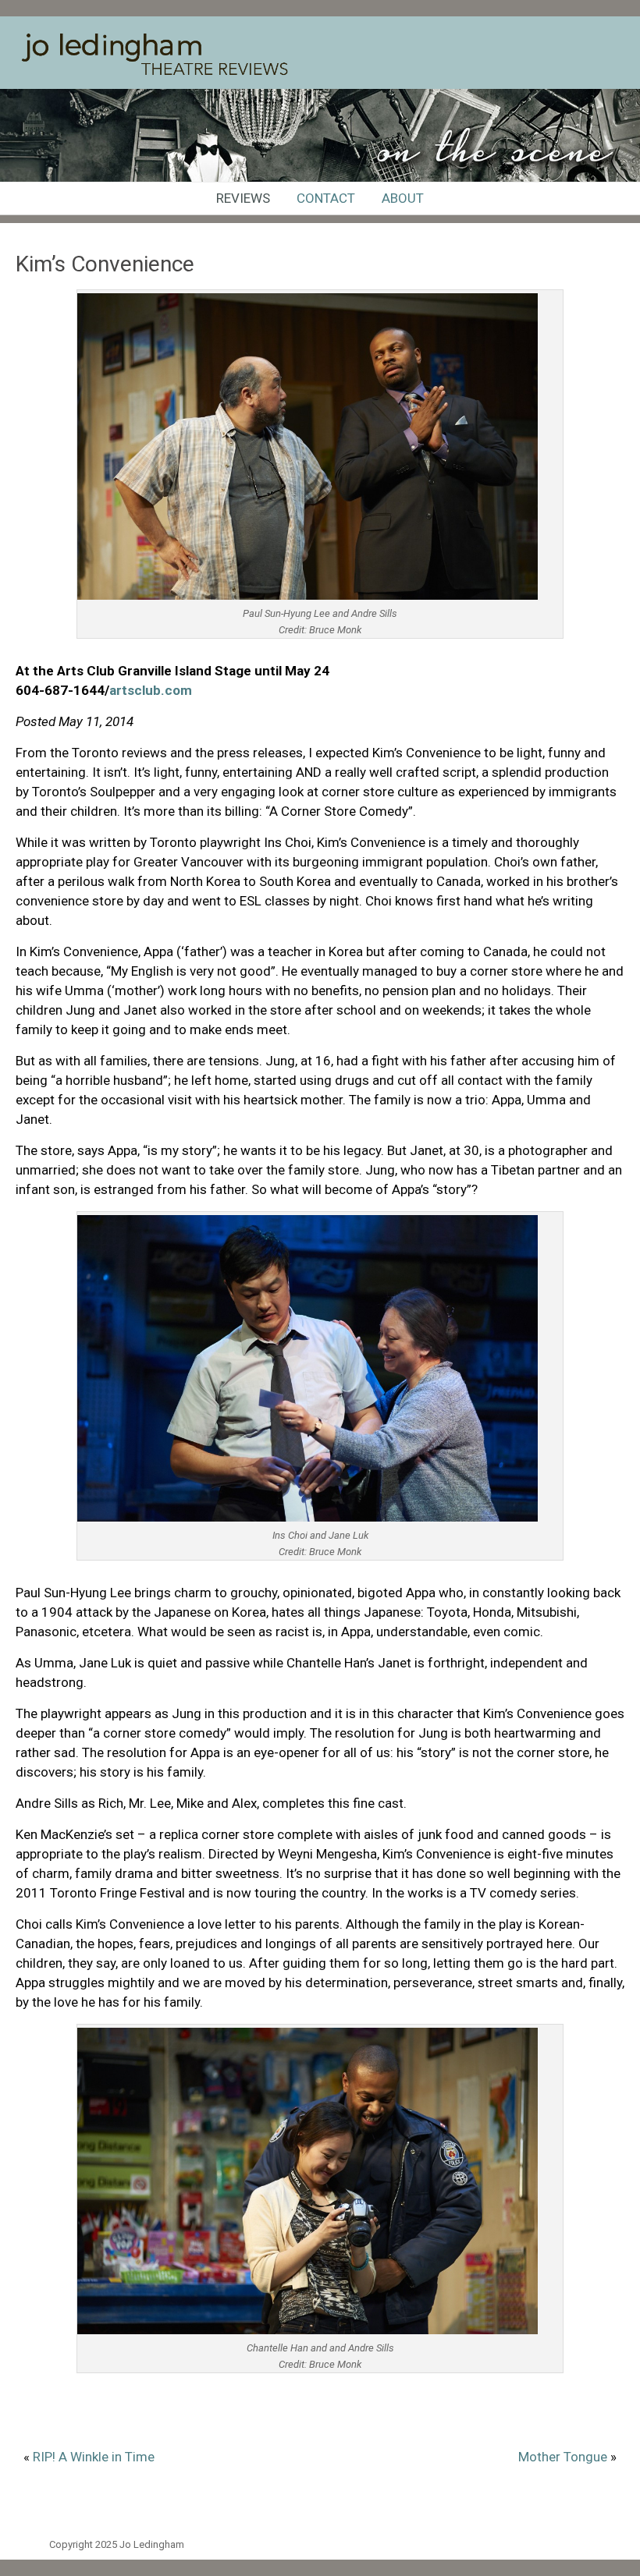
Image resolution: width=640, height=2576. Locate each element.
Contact (326, 198)
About (403, 198)
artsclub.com (151, 690)
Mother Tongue (563, 2457)
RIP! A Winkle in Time (94, 2457)
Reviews (243, 198)
